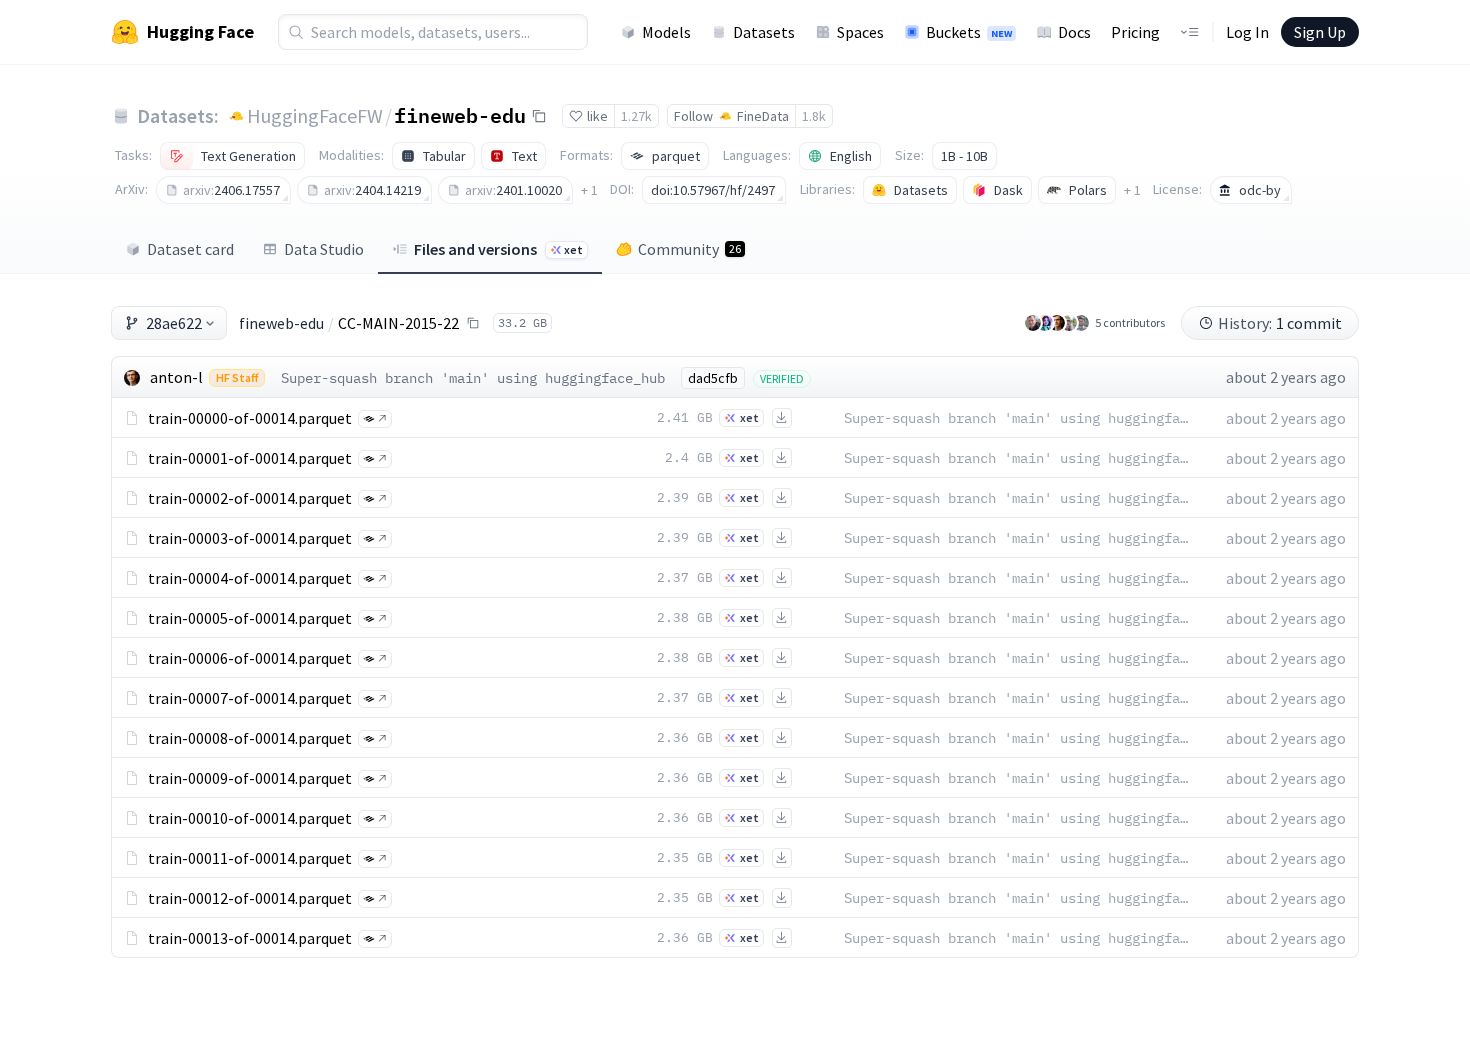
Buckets (969, 32)
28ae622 (174, 323)
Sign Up (1320, 32)
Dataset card (190, 249)
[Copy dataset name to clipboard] (539, 116)
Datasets (764, 32)
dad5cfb (713, 378)
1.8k (814, 116)
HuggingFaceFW (315, 115)
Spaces (860, 32)
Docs (1074, 32)
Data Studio (324, 249)
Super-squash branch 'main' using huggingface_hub (473, 378)
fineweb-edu (460, 115)
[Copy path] (473, 323)
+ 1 (589, 190)
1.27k (636, 116)
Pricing (1135, 32)
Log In (1247, 32)
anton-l (176, 377)
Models (666, 32)
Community (689, 249)
